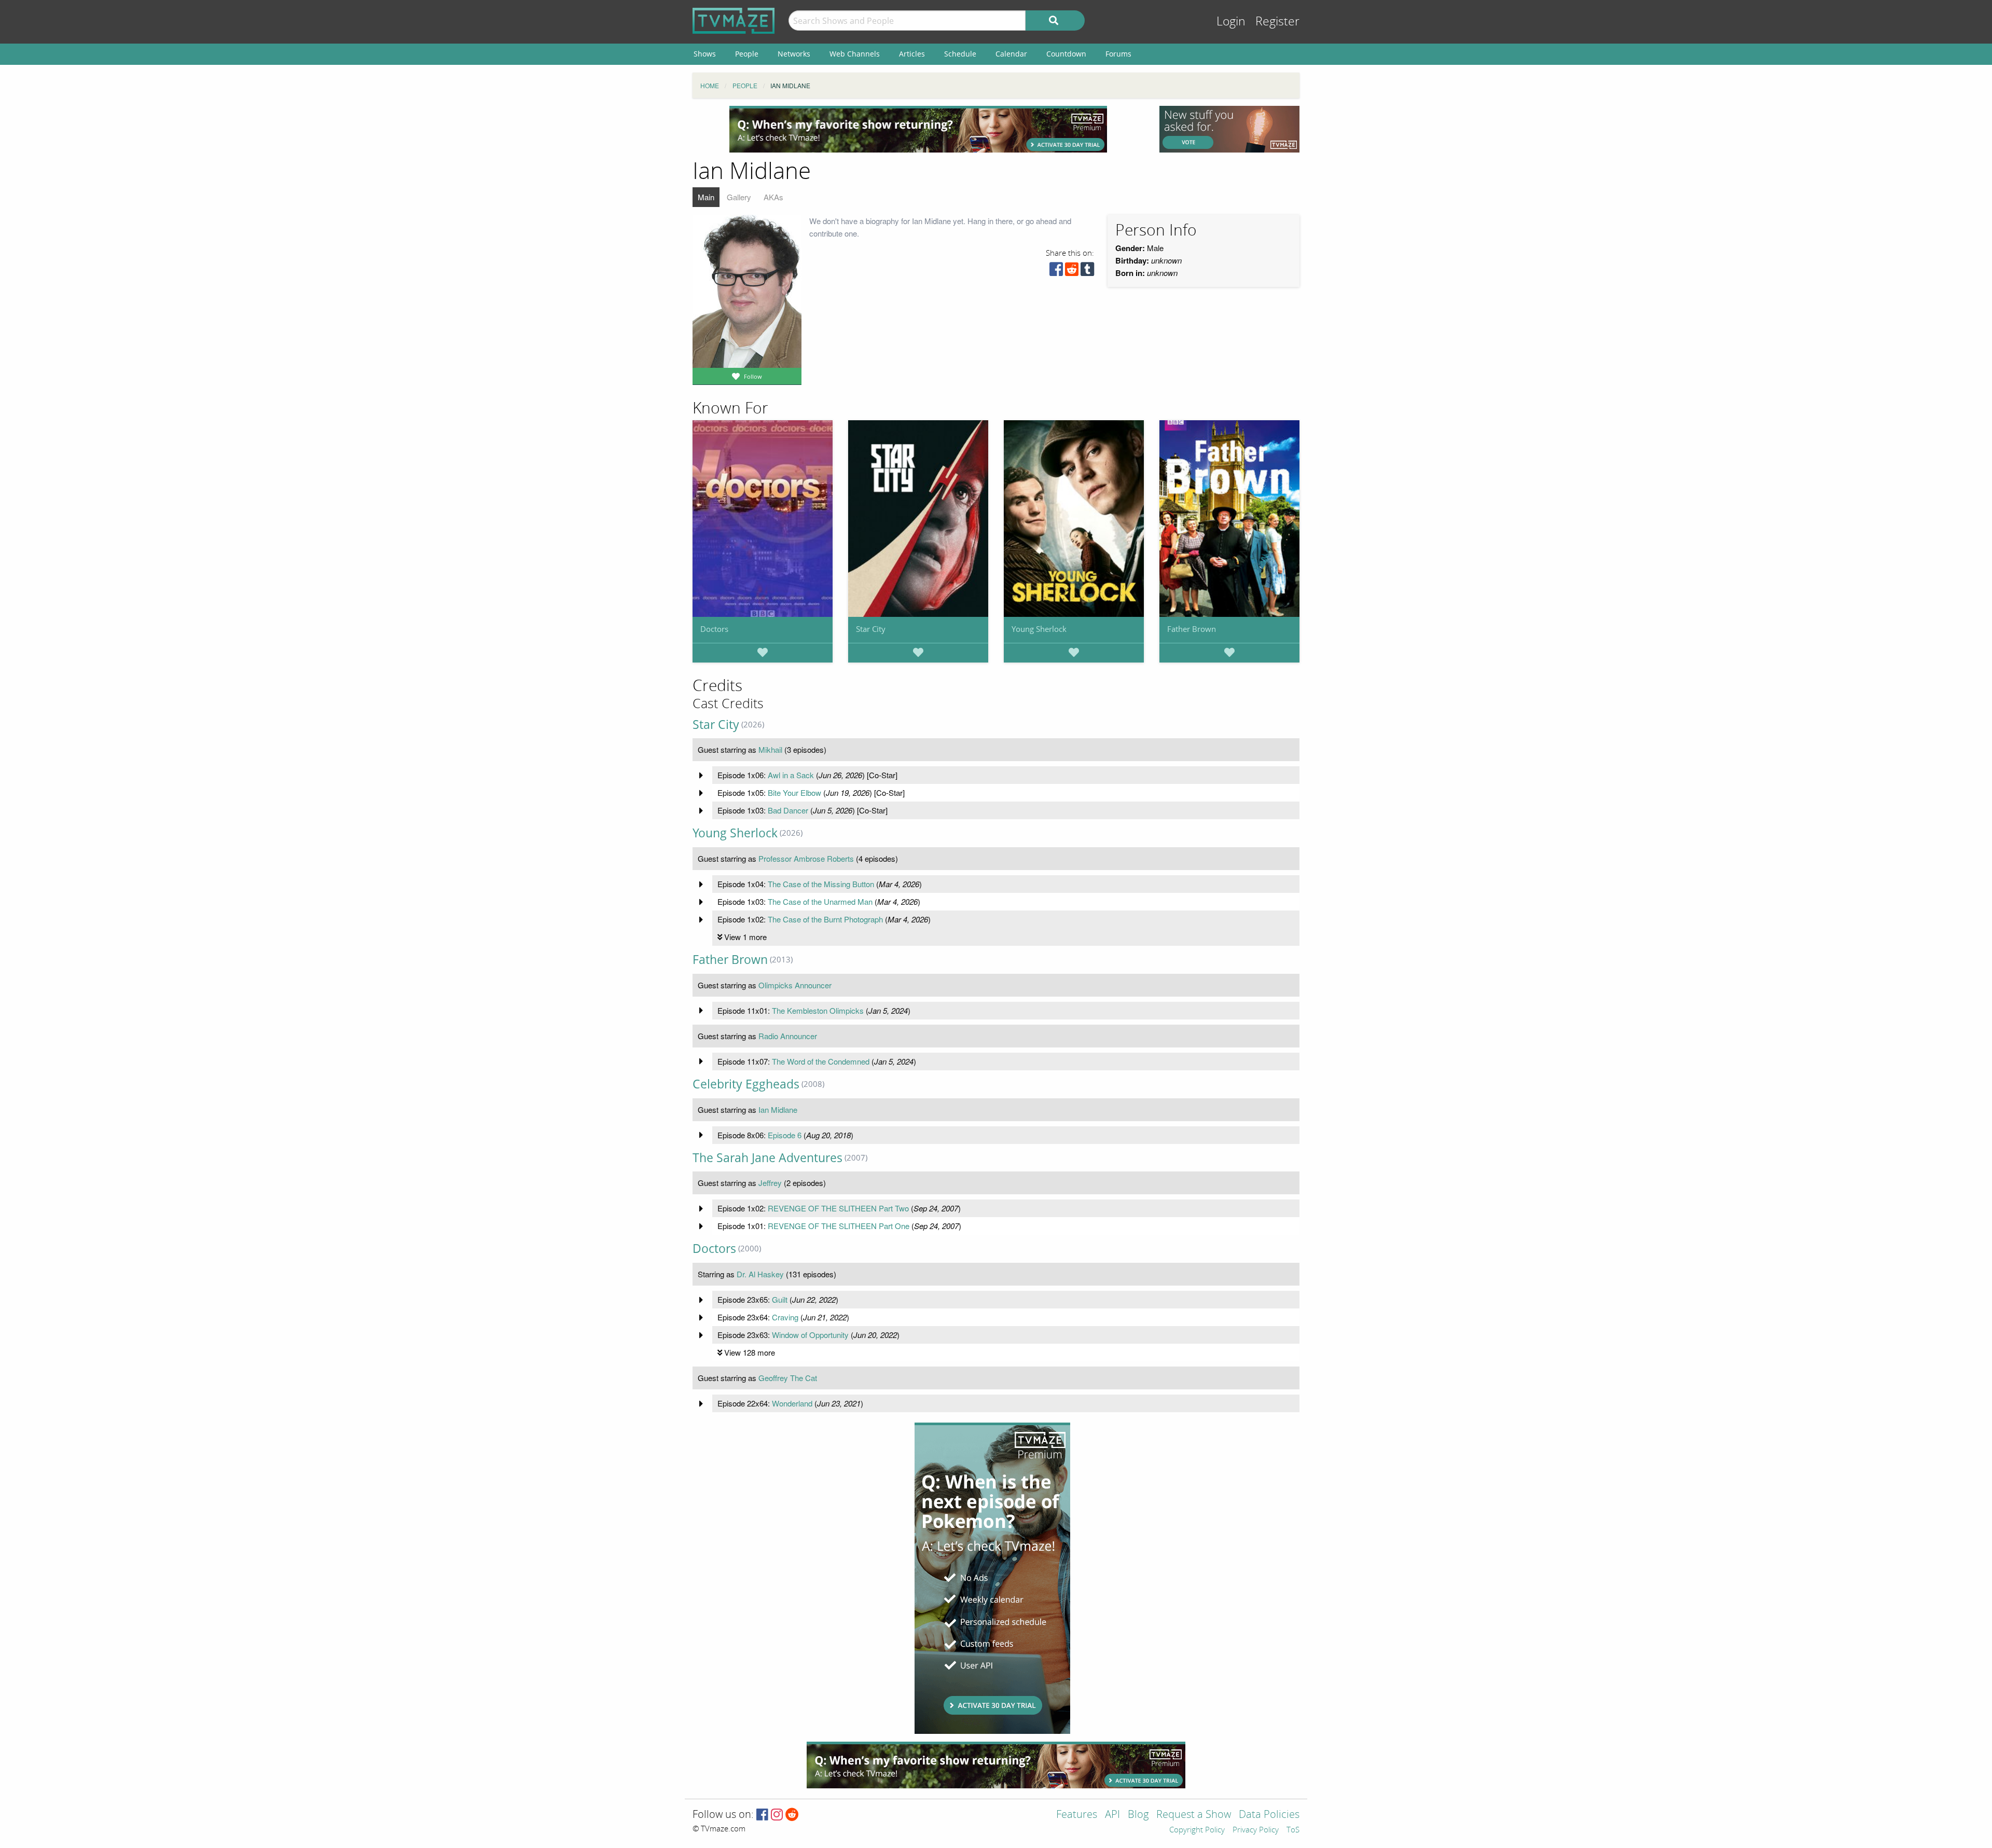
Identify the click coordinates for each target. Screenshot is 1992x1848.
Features (1077, 1815)
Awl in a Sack (791, 775)
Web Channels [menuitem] (855, 54)
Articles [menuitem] (912, 54)
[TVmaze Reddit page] (792, 1815)
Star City (871, 629)
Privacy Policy (1256, 1830)
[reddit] (1072, 272)
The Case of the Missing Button (821, 884)
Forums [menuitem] (1118, 54)
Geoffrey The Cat (788, 1378)
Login (1231, 22)
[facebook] (1056, 272)
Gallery (739, 197)
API (1112, 1815)
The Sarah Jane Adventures (767, 1158)
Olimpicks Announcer (795, 985)
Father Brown (1192, 629)
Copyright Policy (1197, 1830)
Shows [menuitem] (705, 54)
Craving (785, 1317)
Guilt (780, 1299)
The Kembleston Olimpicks (818, 1010)
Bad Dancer (788, 810)
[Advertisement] (918, 129)
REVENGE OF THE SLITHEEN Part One (839, 1226)
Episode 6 (785, 1135)
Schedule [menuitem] (960, 54)
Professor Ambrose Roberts (806, 858)
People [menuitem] (747, 54)
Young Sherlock (1039, 629)
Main (706, 197)
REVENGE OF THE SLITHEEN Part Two (838, 1208)
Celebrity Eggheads (746, 1084)
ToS (1293, 1830)
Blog (1138, 1815)
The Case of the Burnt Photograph (825, 919)
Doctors (714, 629)
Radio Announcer (788, 1036)
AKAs (773, 197)
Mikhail (770, 749)
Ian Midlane (778, 1109)
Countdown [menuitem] (1066, 54)
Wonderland (792, 1403)
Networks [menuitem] (794, 54)
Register (1277, 22)
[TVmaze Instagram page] (777, 1815)
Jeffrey (770, 1183)
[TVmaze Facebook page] (762, 1815)
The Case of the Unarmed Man (820, 901)
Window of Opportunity (810, 1335)
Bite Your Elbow (794, 792)
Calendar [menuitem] (1011, 54)
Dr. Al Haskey (760, 1274)
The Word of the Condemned (821, 1061)
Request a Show (1194, 1815)
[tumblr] (1087, 272)
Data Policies (1269, 1815)
